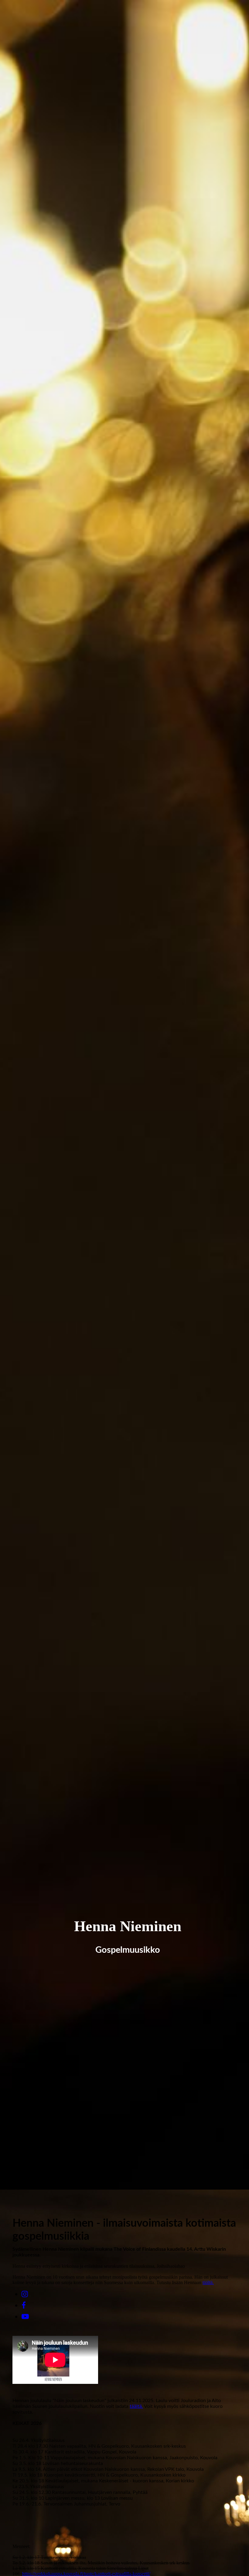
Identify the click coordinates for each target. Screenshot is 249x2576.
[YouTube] (25, 2317)
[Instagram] (25, 2294)
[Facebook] (24, 2305)
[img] (124, 1095)
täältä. (208, 2282)
